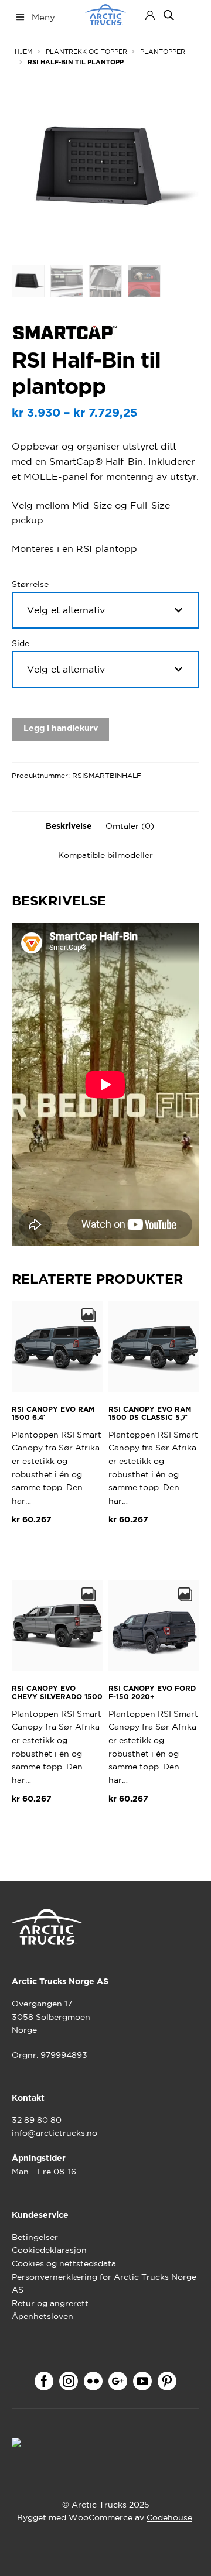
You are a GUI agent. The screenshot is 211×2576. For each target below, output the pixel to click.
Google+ (118, 2381)
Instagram (69, 2381)
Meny (43, 17)
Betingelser (35, 2237)
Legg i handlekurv (61, 729)
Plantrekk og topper (86, 52)
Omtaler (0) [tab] (130, 826)
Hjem (24, 52)
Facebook (44, 2381)
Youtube (142, 2381)
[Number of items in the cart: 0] (189, 15)
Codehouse (169, 2517)
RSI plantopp (107, 548)
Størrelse (30, 584)
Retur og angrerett (50, 2303)
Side (21, 643)
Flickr (93, 2381)
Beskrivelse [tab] (69, 826)
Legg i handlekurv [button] (57, 1554)
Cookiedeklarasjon (49, 2250)
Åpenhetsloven (42, 2316)
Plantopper (163, 52)
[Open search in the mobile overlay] (169, 15)
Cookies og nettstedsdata (64, 2263)
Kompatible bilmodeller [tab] (105, 855)
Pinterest (167, 2381)
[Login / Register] (150, 15)
